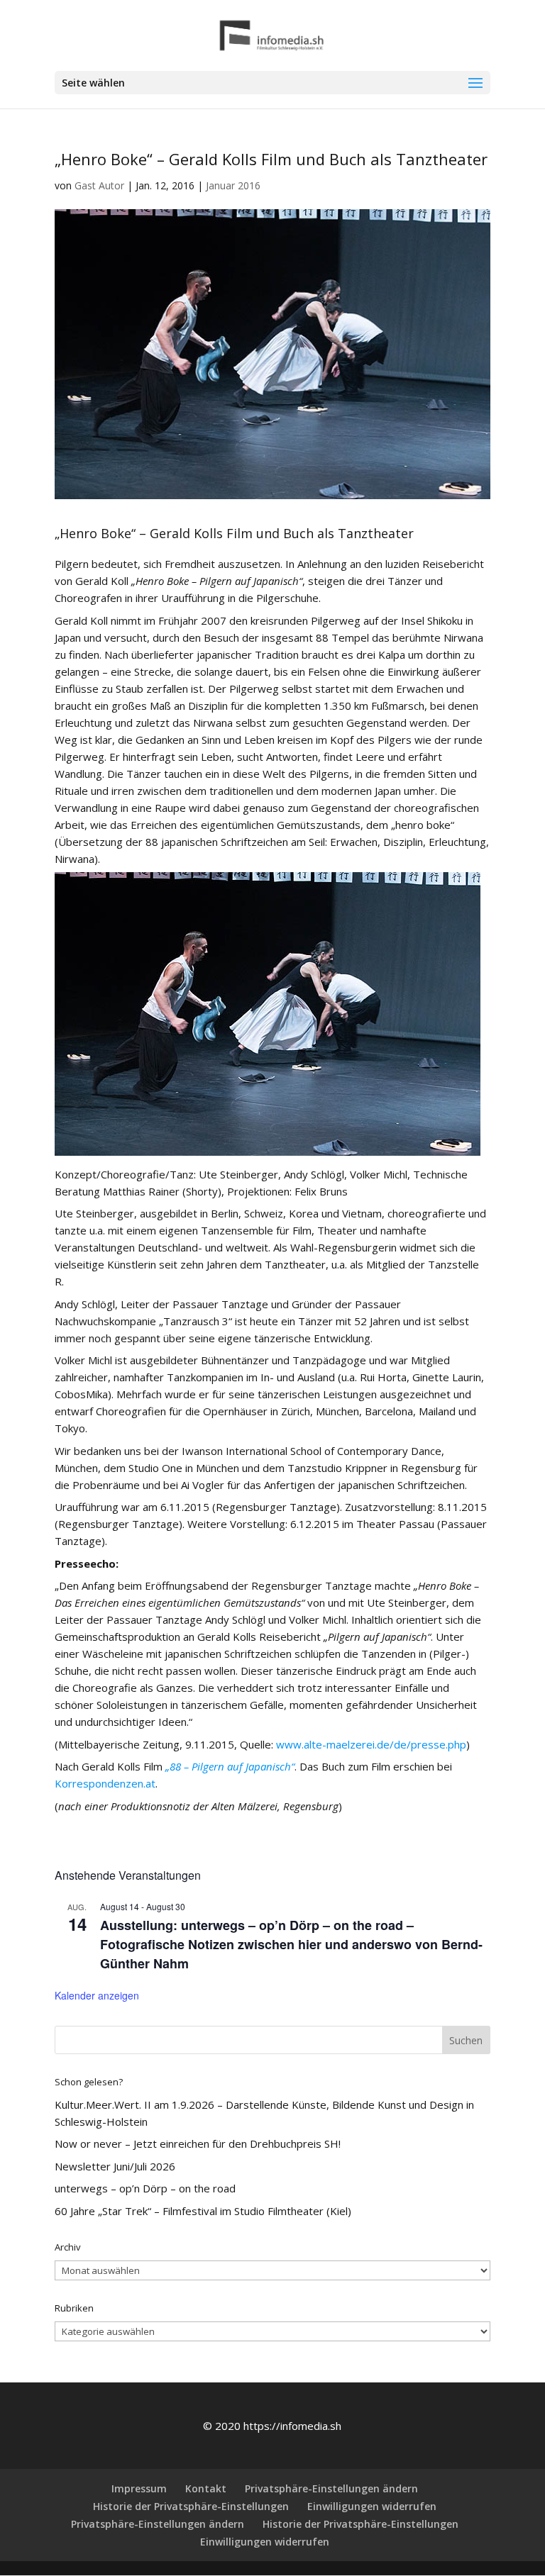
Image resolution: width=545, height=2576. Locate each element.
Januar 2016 (233, 185)
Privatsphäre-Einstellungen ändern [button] (331, 2488)
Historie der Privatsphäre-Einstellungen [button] (191, 2506)
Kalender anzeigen (97, 1995)
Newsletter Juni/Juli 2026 (115, 2166)
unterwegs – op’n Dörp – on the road (145, 2188)
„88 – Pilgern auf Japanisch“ (230, 1766)
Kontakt (206, 2488)
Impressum (139, 2488)
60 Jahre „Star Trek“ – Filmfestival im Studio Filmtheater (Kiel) (203, 2211)
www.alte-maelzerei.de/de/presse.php (371, 1744)
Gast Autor (99, 185)
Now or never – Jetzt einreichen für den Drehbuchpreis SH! (198, 2143)
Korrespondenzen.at (105, 1783)
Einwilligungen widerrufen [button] (372, 2506)
